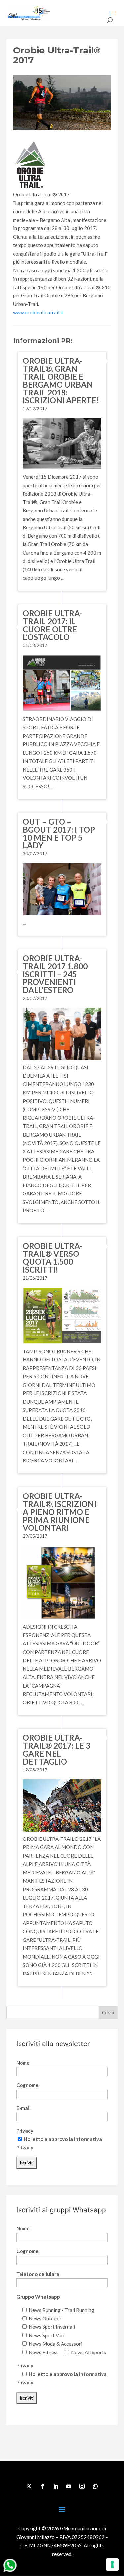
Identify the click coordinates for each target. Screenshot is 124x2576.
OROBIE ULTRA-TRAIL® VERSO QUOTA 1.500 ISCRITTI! (53, 1258)
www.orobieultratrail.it (38, 312)
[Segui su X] (29, 2486)
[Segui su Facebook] (42, 2486)
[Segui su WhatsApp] (95, 2486)
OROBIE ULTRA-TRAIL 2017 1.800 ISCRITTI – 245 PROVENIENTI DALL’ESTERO (55, 974)
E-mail (23, 2108)
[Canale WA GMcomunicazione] (10, 2572)
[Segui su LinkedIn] (56, 2486)
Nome (23, 2063)
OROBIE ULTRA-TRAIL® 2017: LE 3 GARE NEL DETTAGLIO (57, 1750)
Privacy (25, 2131)
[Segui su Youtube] (69, 2486)
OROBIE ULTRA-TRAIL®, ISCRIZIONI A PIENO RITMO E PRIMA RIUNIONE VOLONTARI (60, 1512)
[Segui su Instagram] (82, 2486)
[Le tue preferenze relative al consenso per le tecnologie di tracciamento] (112, 2564)
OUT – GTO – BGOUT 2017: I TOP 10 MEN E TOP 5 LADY (59, 833)
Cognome (27, 2085)
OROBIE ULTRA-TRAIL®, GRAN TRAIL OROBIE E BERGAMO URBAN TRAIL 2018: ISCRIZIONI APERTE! (61, 380)
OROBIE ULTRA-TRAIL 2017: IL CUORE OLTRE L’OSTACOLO (53, 625)
